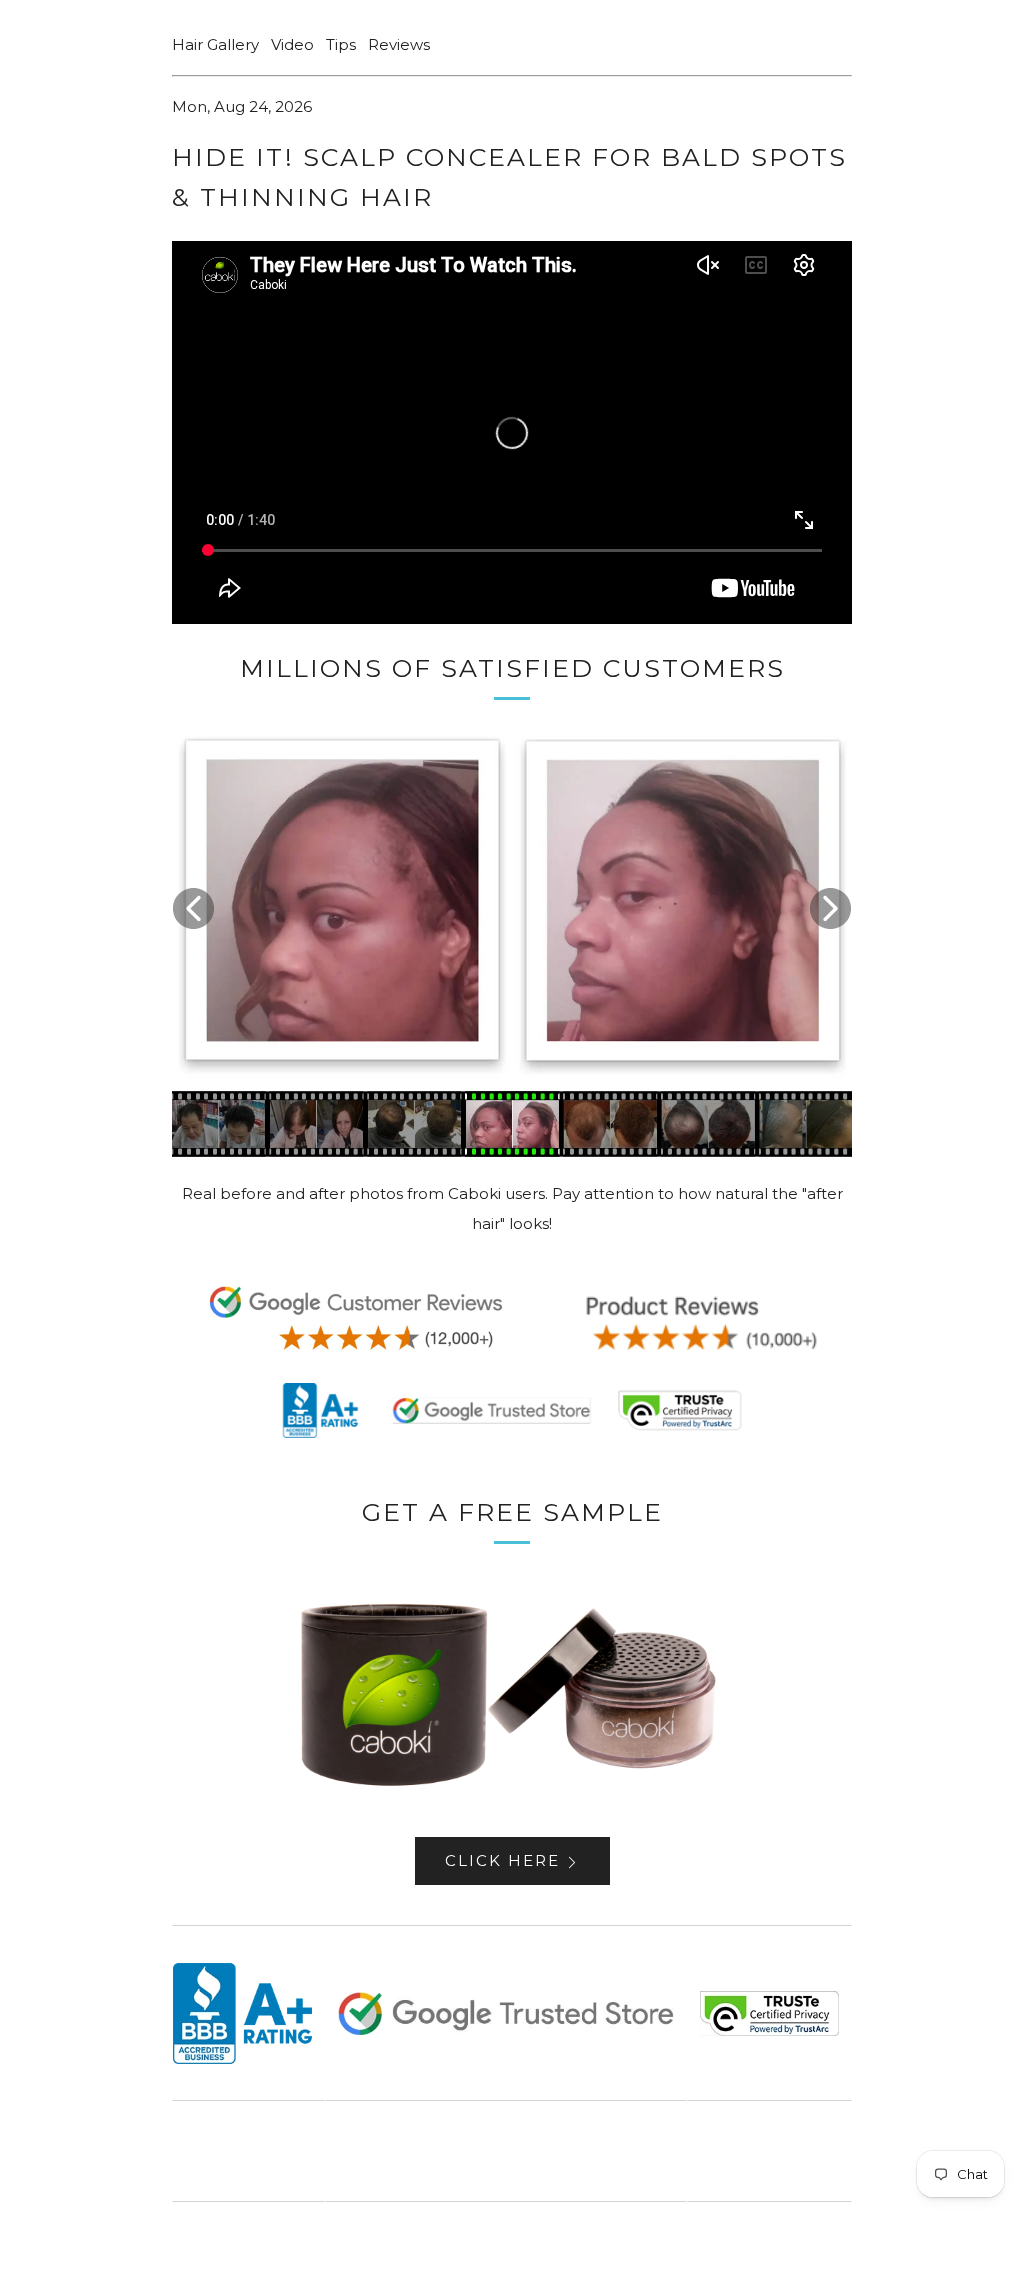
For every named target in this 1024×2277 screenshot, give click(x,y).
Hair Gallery (215, 44)
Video (292, 44)
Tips (341, 44)
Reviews (399, 44)
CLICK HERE (502, 1860)
